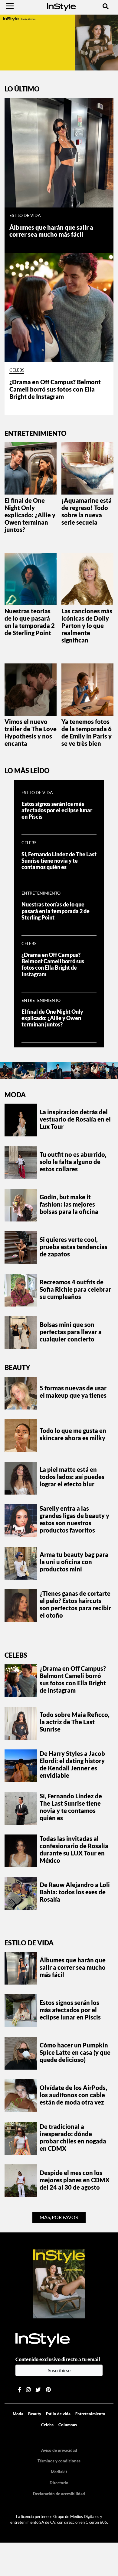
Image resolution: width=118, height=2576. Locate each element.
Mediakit (59, 2472)
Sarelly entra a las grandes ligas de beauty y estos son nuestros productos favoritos (74, 1519)
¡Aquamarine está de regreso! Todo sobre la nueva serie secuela (87, 511)
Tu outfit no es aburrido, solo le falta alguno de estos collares (73, 1162)
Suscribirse (59, 2370)
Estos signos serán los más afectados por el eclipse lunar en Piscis (57, 810)
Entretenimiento (41, 893)
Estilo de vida (25, 215)
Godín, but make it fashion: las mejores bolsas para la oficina (69, 1204)
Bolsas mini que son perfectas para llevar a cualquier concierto (71, 1332)
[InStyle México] (61, 6)
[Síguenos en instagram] (28, 2390)
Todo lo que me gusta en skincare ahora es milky (73, 1434)
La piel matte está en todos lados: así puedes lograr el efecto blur (72, 1477)
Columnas (68, 2425)
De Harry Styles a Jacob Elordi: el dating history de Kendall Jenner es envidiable (72, 1764)
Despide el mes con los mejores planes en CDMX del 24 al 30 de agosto (75, 2180)
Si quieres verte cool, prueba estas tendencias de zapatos (74, 1247)
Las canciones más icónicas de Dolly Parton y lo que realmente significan (87, 625)
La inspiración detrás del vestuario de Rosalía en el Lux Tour (75, 1119)
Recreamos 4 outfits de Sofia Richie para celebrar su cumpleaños (75, 1289)
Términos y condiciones (59, 2461)
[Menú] (10, 6)
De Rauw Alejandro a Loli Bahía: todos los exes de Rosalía (75, 1892)
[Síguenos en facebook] (20, 2390)
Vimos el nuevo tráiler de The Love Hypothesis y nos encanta (31, 732)
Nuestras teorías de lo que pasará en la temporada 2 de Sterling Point (30, 622)
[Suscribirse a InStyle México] (59, 2283)
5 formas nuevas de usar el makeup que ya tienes (73, 1392)
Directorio (59, 2483)
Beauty (17, 1367)
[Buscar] (106, 6)
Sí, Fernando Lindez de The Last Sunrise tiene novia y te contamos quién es (59, 861)
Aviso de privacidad (59, 2450)
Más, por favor (59, 2217)
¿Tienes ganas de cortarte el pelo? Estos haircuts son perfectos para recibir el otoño (75, 1604)
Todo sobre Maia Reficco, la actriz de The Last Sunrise (75, 1722)
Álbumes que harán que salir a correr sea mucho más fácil (51, 231)
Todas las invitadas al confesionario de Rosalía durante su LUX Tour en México (74, 1849)
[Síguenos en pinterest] (48, 2390)
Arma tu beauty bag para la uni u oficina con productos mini (74, 1562)
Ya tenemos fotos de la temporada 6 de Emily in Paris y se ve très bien (87, 732)
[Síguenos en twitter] (38, 2390)
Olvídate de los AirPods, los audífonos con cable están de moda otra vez (73, 2095)
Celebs (17, 370)
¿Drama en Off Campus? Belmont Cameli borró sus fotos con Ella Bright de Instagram (55, 389)
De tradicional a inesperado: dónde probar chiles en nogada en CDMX (73, 2137)
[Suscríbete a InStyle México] (59, 42)
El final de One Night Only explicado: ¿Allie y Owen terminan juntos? (30, 515)
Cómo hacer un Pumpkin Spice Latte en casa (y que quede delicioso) (75, 2052)
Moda (15, 1095)
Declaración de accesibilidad (59, 2494)
